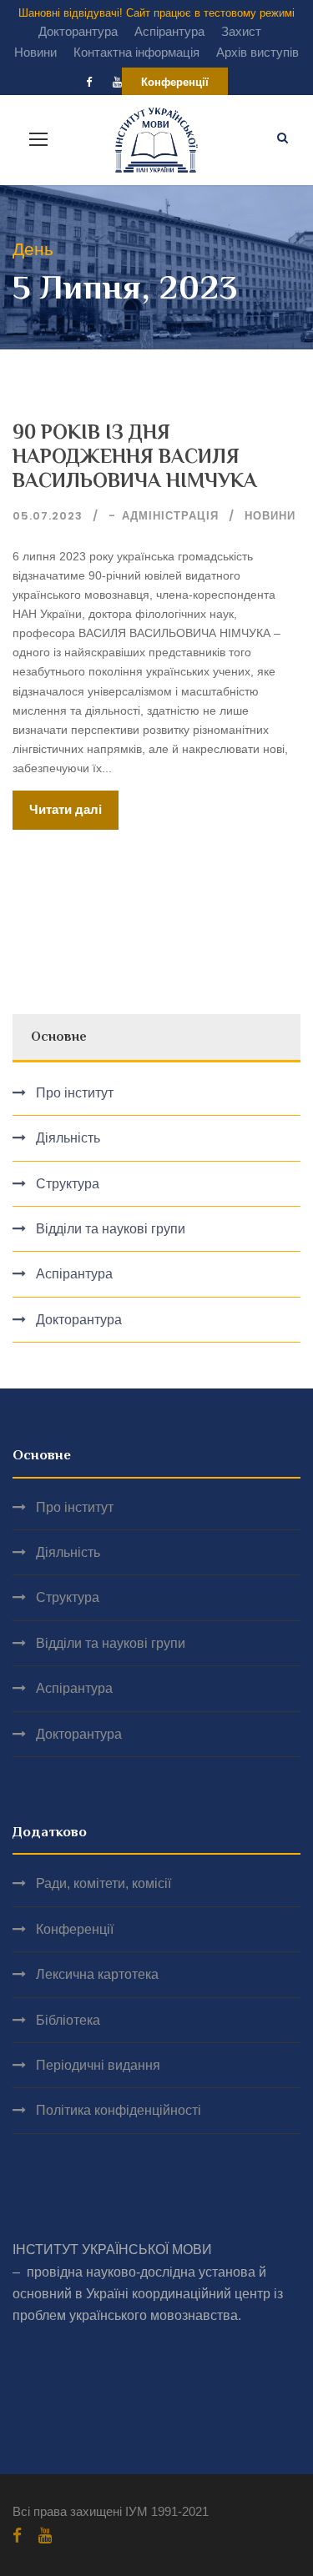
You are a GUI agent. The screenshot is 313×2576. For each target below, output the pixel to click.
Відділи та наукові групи (111, 1229)
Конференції (175, 82)
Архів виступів (257, 52)
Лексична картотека (97, 1974)
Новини (35, 52)
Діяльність (68, 1138)
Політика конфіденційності (119, 2110)
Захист (241, 31)
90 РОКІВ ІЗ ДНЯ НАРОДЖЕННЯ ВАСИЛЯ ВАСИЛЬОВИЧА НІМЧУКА (135, 456)
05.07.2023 (48, 516)
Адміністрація (170, 516)
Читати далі (66, 809)
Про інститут (75, 1093)
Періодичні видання (98, 2065)
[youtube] (117, 82)
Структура (68, 1184)
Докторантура (78, 31)
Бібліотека (68, 2020)
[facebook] (89, 82)
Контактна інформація (136, 52)
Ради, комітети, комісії (103, 1883)
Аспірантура (169, 31)
